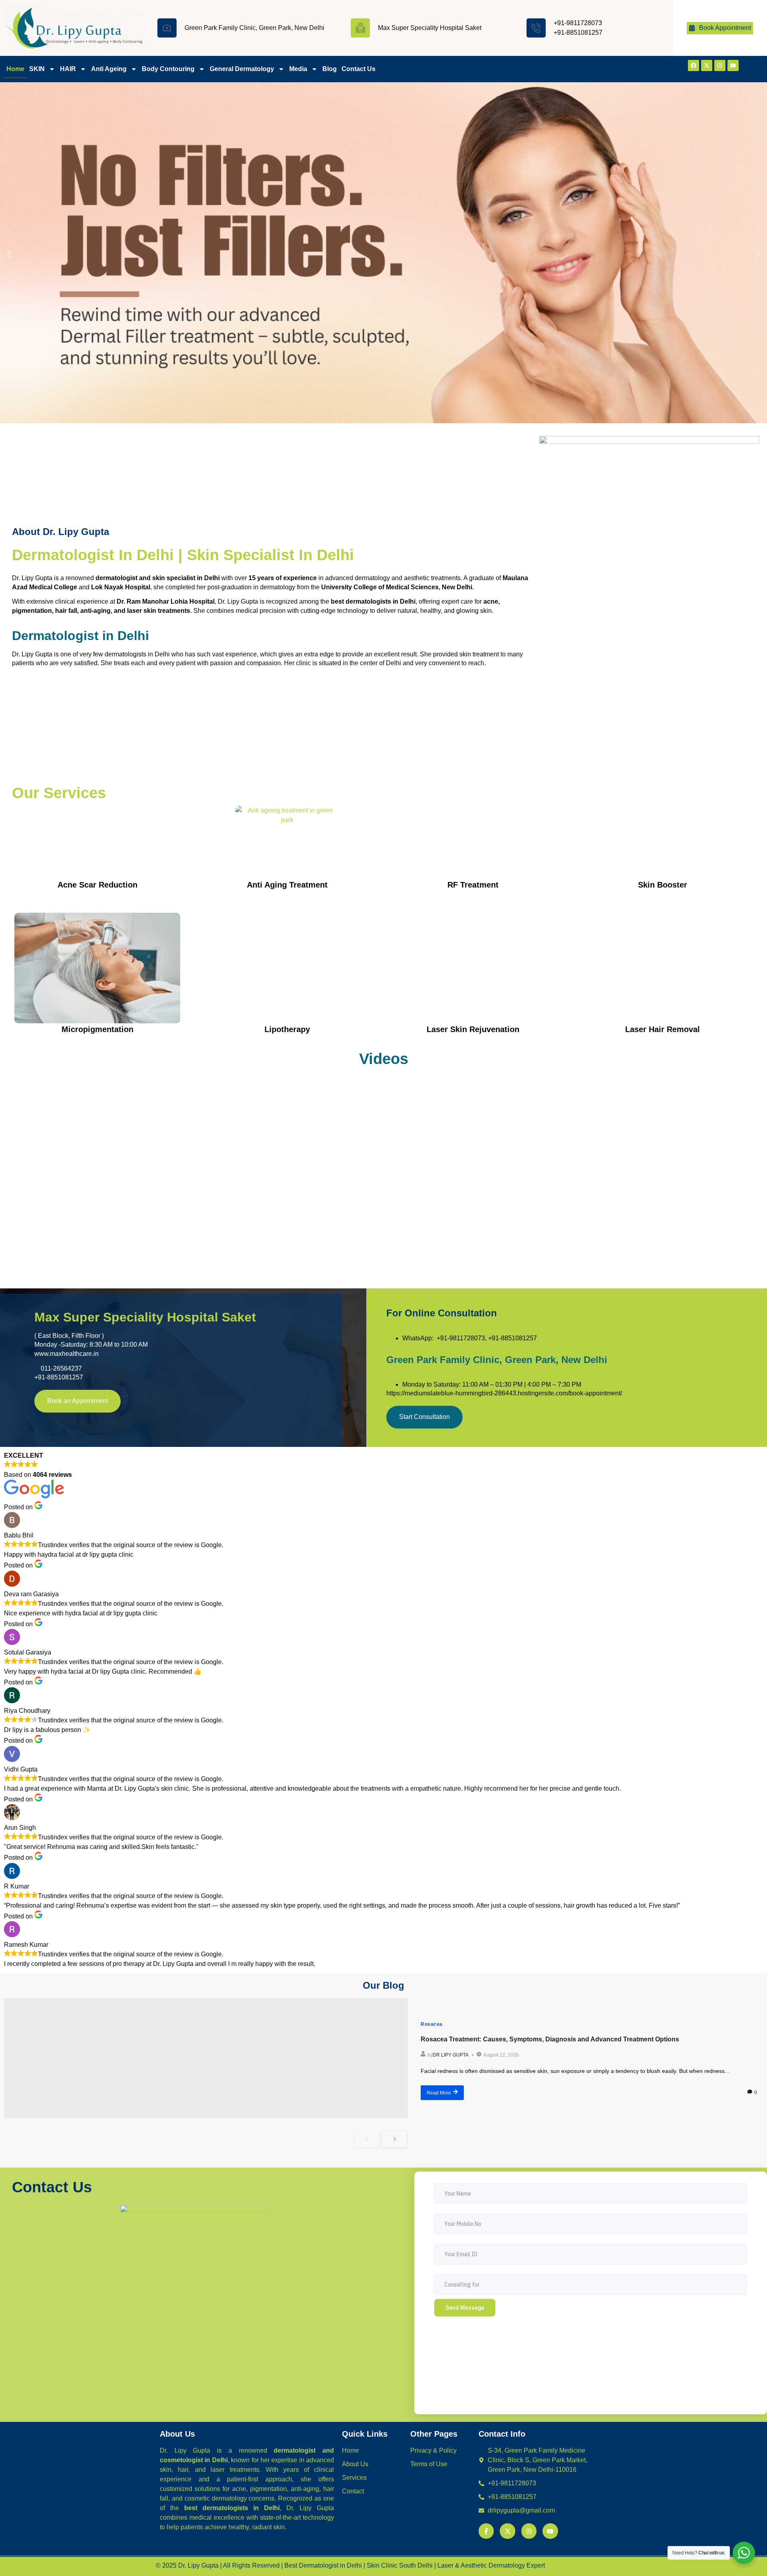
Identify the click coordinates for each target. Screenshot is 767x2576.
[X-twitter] (707, 65)
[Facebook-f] (486, 2531)
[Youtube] (733, 65)
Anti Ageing (109, 69)
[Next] (394, 2139)
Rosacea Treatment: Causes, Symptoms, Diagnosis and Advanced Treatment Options (550, 2039)
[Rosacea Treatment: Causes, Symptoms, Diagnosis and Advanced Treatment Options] (206, 2058)
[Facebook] (693, 65)
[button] (9, 254)
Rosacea (431, 2024)
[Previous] (367, 2139)
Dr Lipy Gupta (451, 2055)
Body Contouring (168, 69)
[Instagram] (720, 65)
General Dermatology (242, 69)
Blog (330, 69)
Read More (439, 2093)
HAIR (68, 69)
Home (15, 69)
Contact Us (359, 69)
